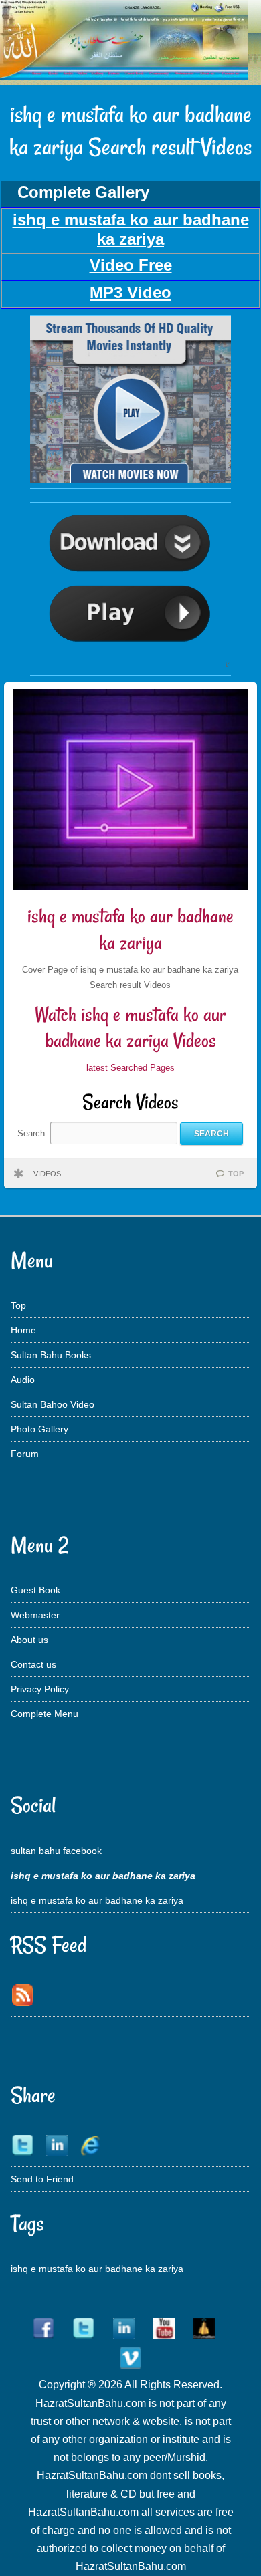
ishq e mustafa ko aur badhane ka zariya (130, 929)
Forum (25, 1454)
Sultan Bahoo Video (53, 1404)
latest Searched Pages (130, 1068)
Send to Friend (42, 2179)
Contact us (33, 1664)
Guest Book (35, 1590)
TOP (236, 1174)
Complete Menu (45, 1714)
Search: (34, 1133)
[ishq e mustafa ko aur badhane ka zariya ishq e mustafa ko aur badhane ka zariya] (130, 480)
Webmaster (35, 1615)
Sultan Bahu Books (51, 1355)
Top (18, 1305)
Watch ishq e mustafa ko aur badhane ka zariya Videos (130, 1028)
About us (29, 1640)
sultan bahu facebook (56, 1851)
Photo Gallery (39, 1429)
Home (23, 1330)
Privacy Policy (40, 1689)
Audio (23, 1380)
